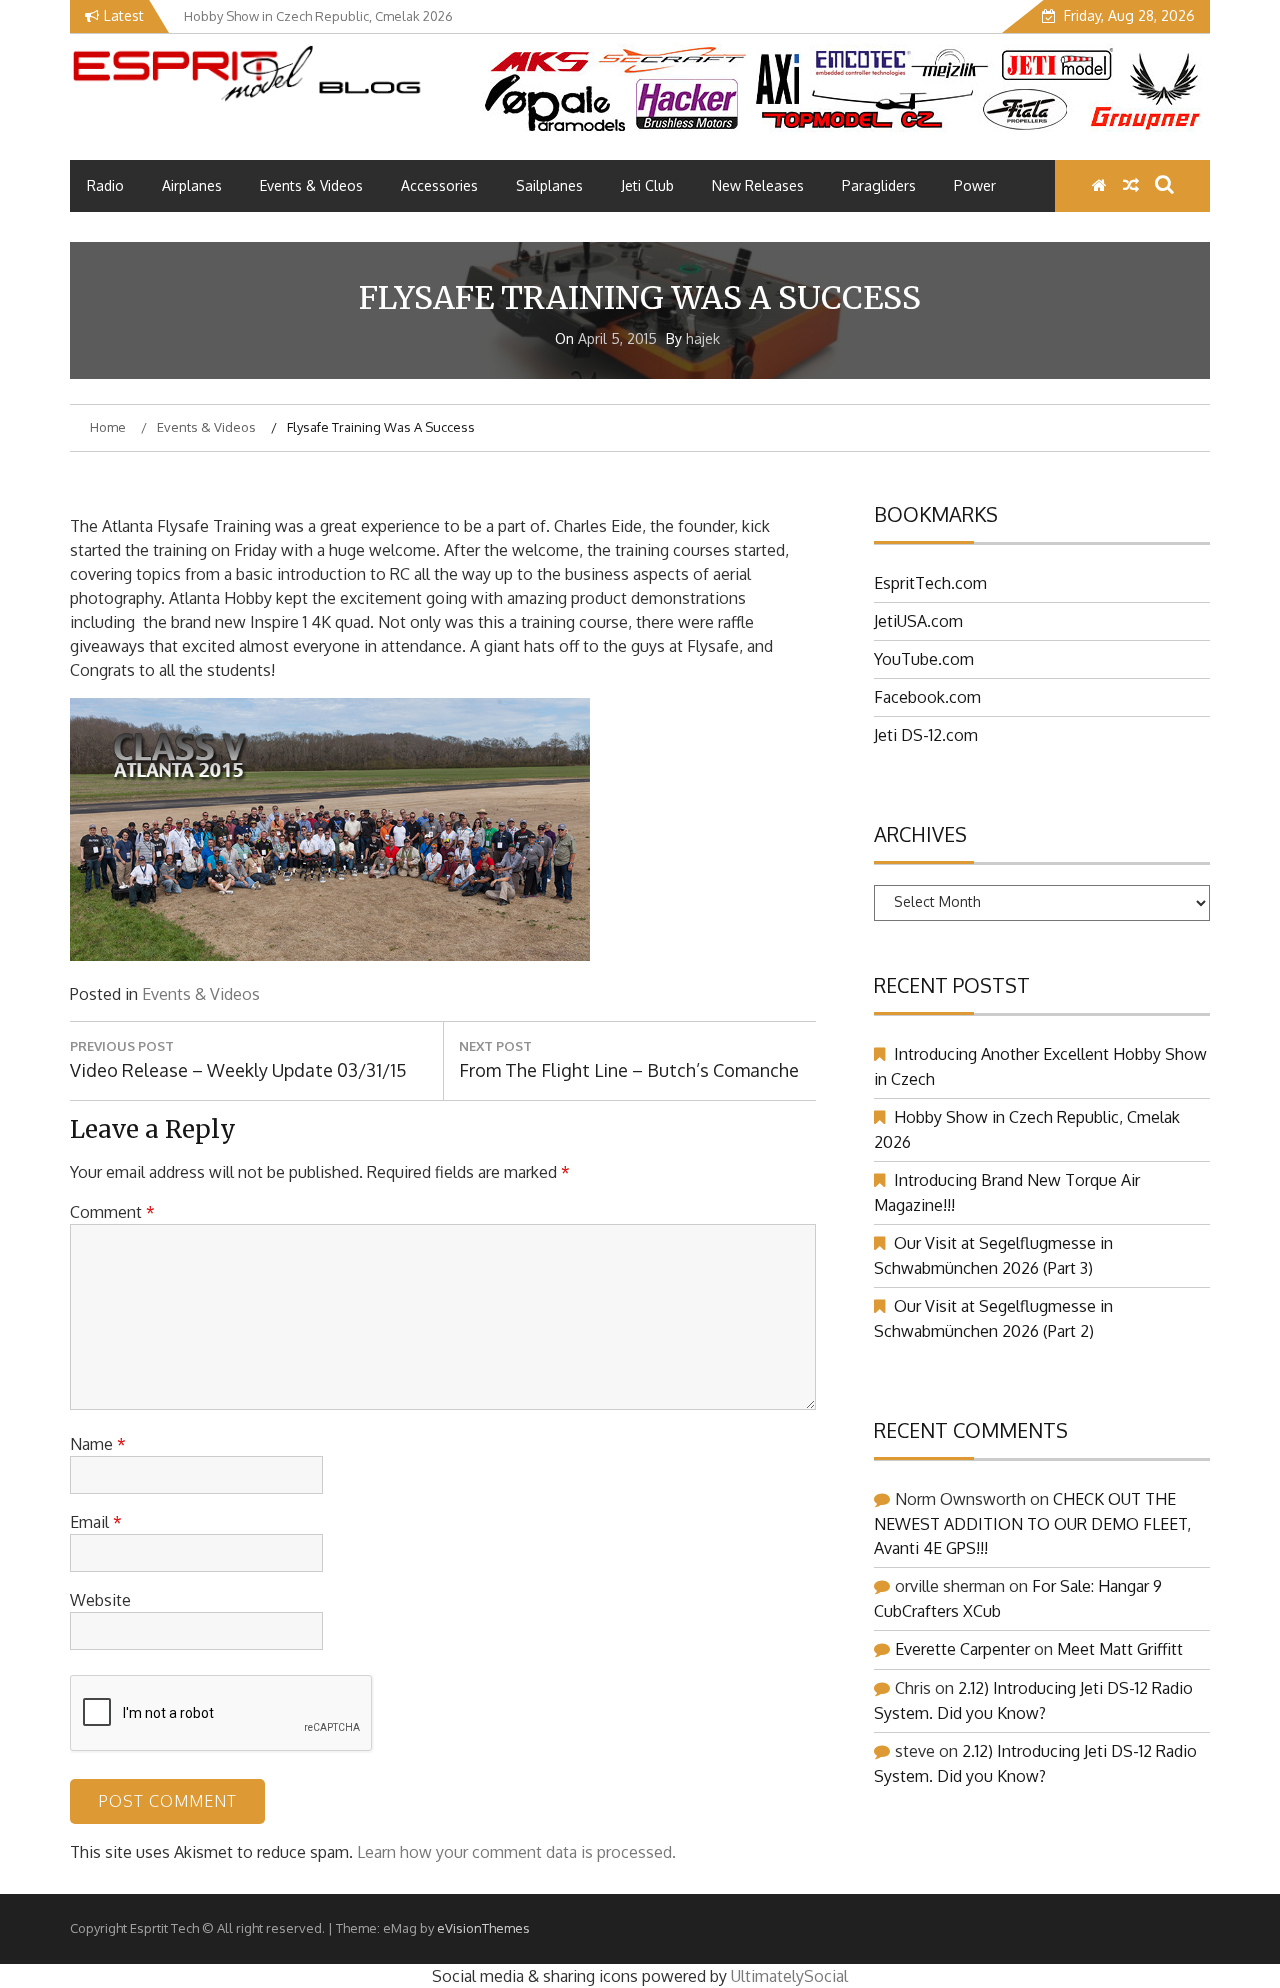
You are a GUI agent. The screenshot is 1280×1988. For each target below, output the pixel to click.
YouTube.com (924, 659)
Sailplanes (549, 185)
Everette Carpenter (962, 1649)
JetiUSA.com (918, 621)
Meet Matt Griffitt (1120, 1649)
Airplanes (192, 185)
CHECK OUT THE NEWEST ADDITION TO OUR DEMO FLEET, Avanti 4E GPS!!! (1032, 1523)
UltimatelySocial (789, 1976)
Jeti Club (647, 185)
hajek (703, 338)
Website (100, 1600)
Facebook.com (927, 697)
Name (98, 1444)
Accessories (439, 185)
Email (96, 1522)
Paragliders (879, 185)
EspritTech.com (930, 583)
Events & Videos (311, 185)
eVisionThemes (483, 1928)
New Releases (758, 185)
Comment (112, 1212)
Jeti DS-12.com (926, 735)
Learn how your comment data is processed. (516, 1852)
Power (975, 185)
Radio (105, 185)
